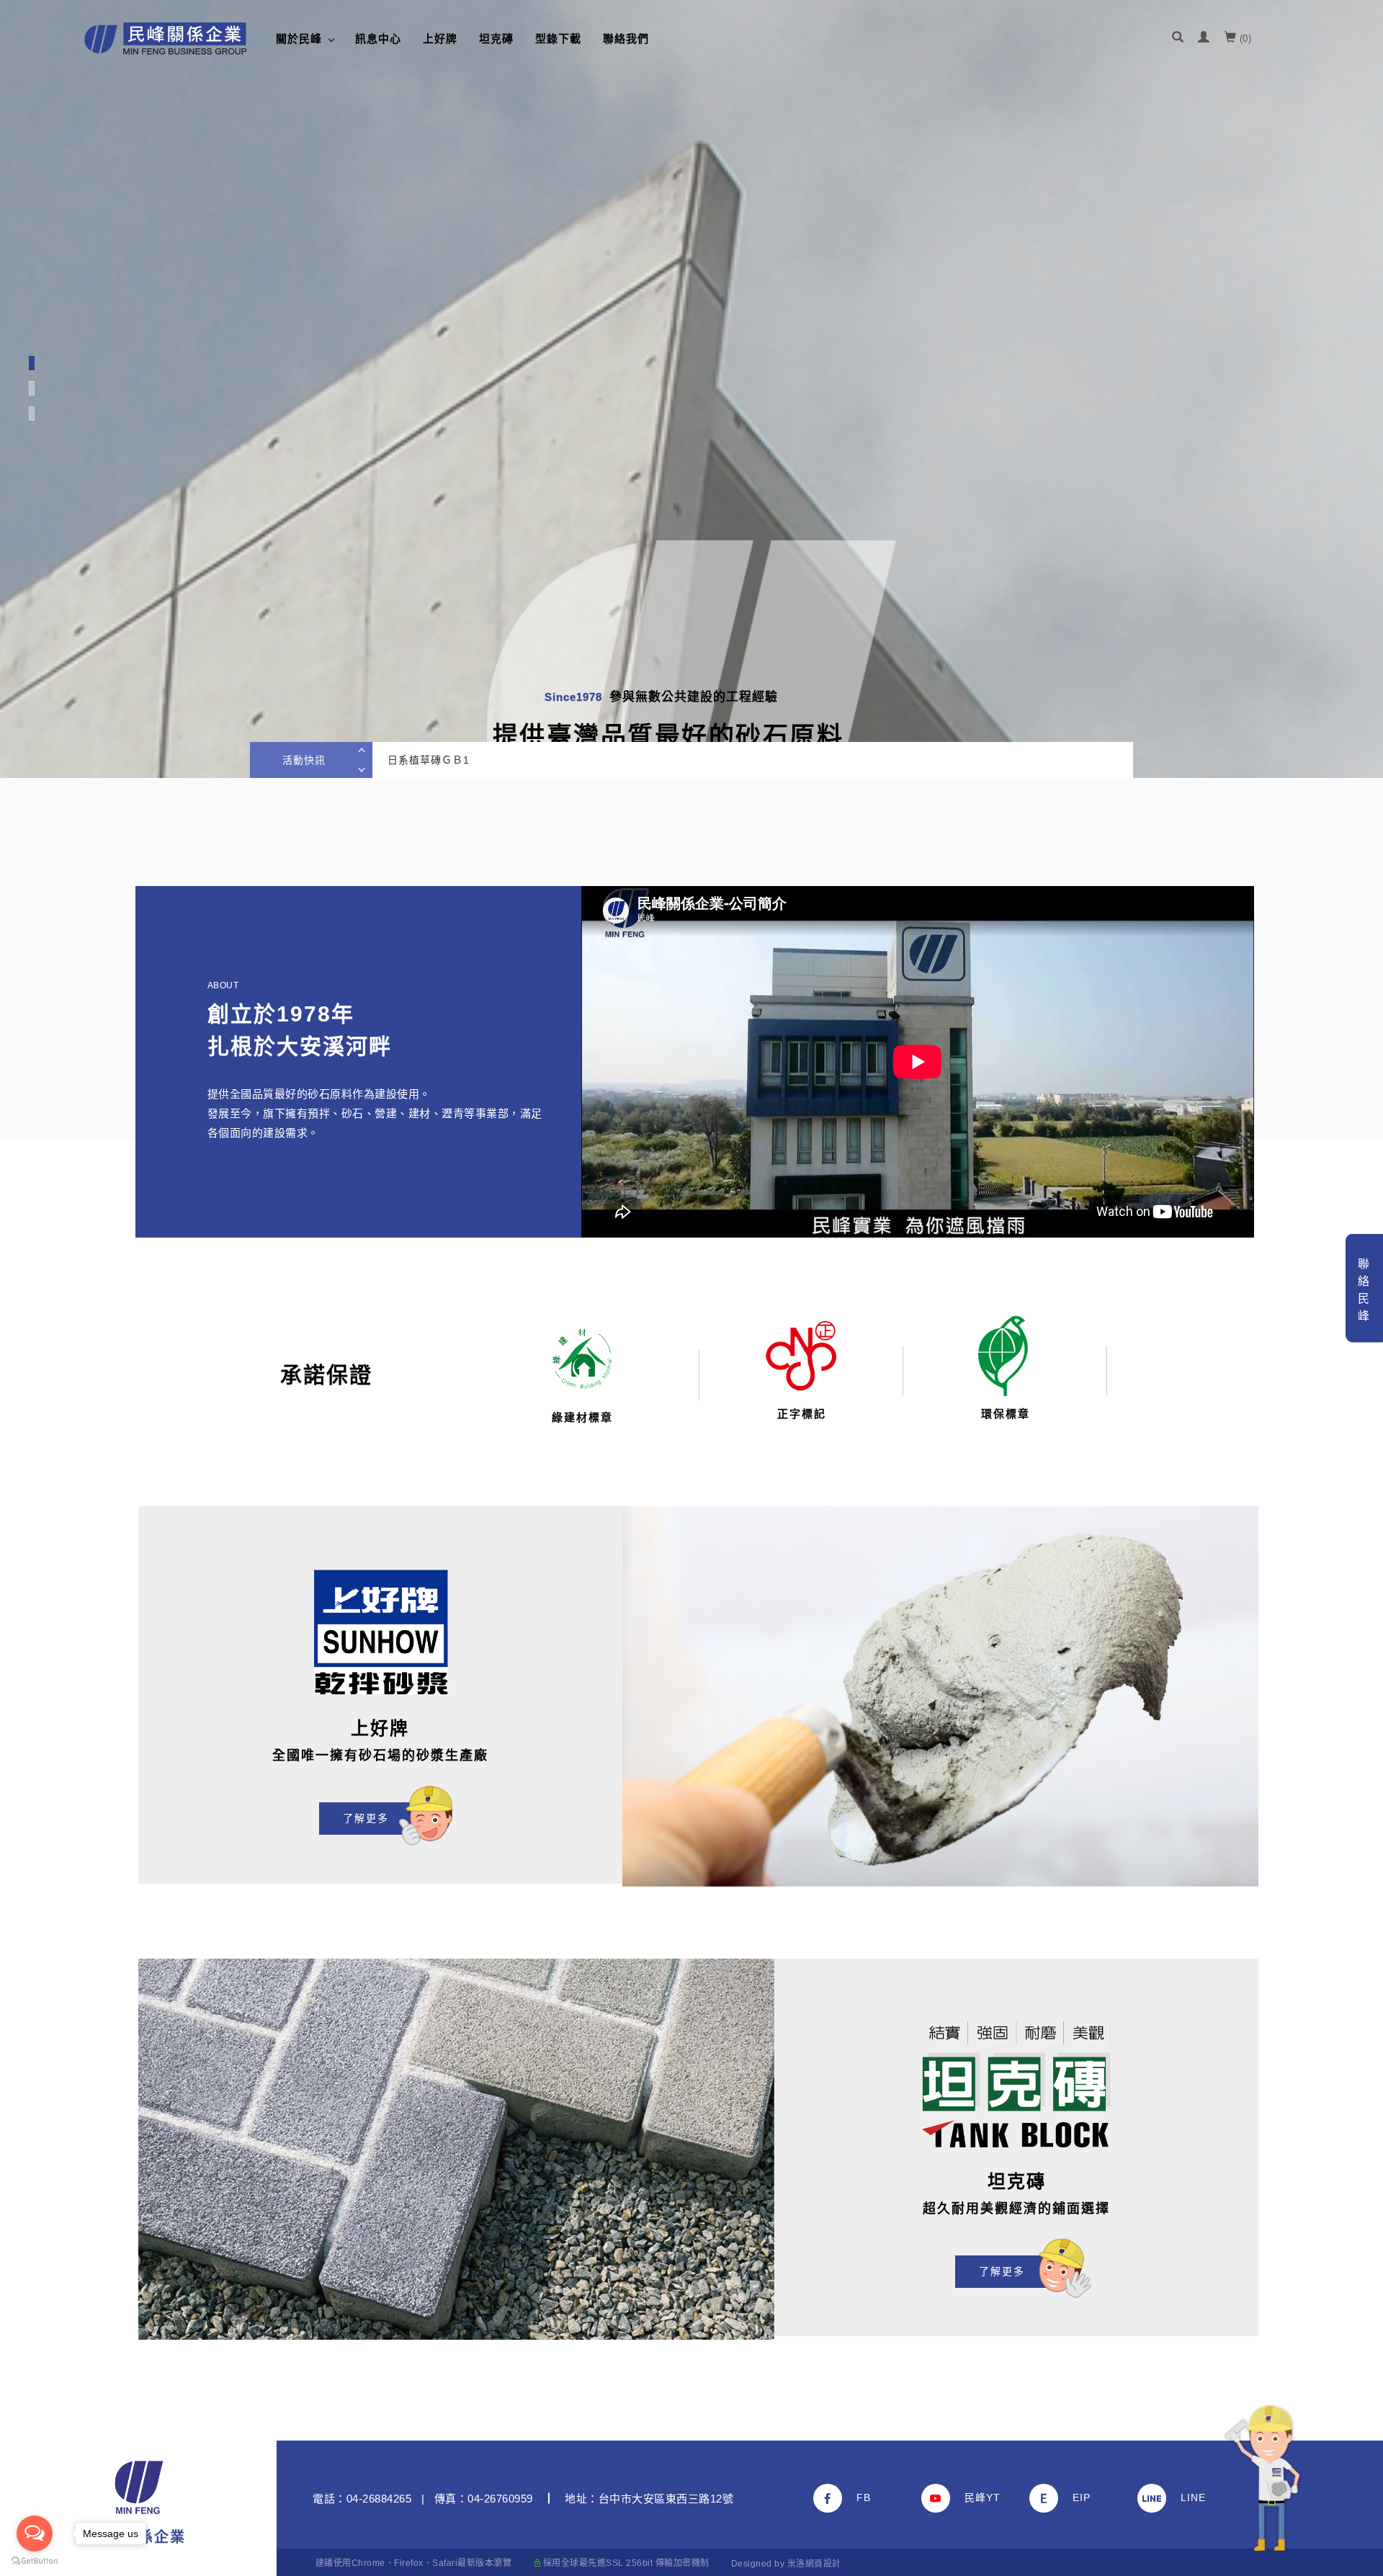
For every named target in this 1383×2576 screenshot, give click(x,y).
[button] (1178, 39)
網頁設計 (823, 2564)
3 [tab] (32, 413)
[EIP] (1083, 2498)
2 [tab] (32, 388)
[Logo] (166, 39)
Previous (365, 751)
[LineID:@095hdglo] (1191, 2498)
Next (365, 769)
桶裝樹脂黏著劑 (425, 760)
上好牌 (440, 39)
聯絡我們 (626, 39)
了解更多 (366, 1818)
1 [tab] (31, 363)
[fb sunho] (867, 2498)
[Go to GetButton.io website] (35, 2561)
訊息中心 (378, 39)
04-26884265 (379, 2499)
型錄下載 (558, 39)
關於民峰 (299, 39)
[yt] (975, 2498)
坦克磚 (496, 39)
